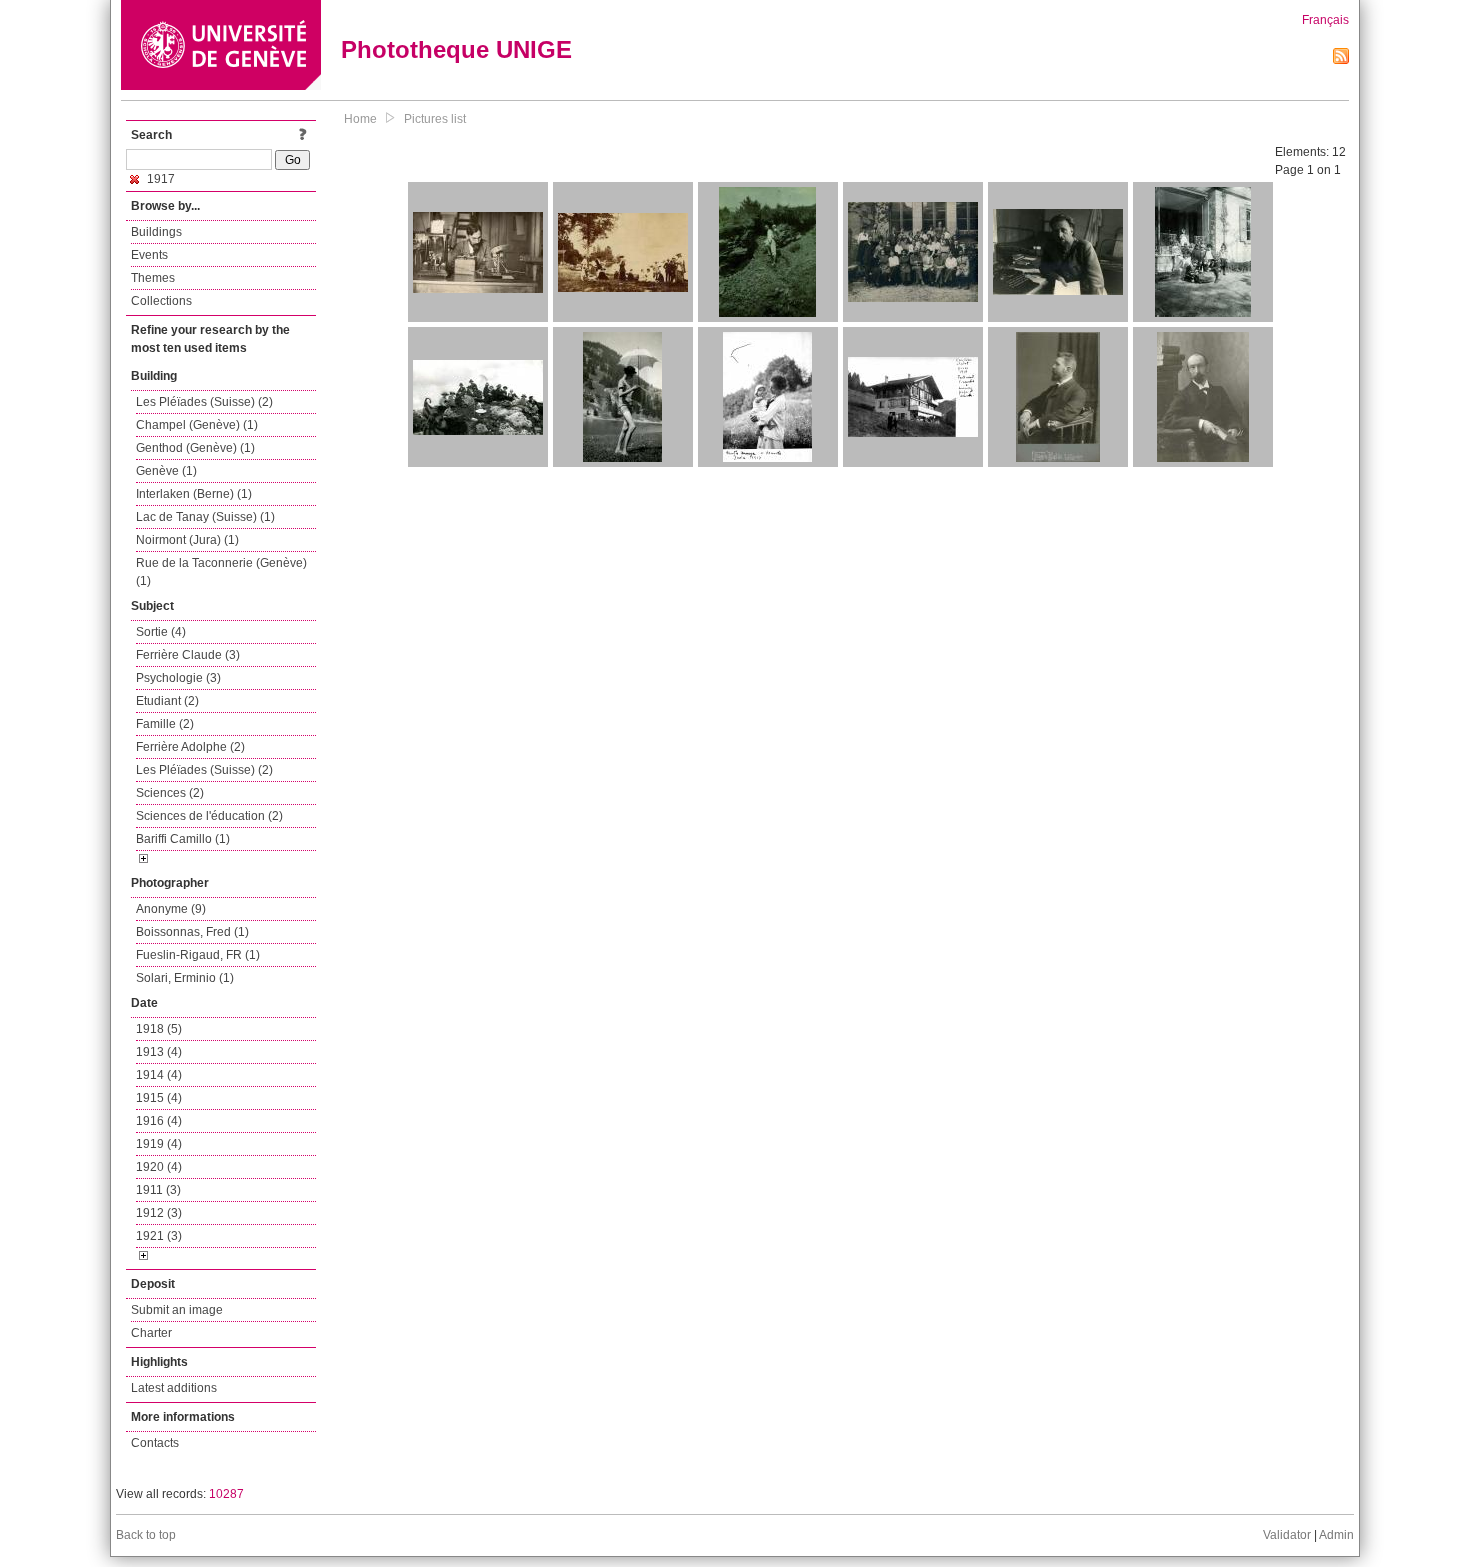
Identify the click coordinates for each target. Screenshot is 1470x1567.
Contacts (155, 1443)
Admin (1336, 1535)
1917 (159, 179)
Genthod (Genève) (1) (195, 448)
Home (360, 119)
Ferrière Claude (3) (188, 655)
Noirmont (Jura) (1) (187, 540)
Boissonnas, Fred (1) (192, 932)
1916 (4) (159, 1121)
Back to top (146, 1535)
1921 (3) (159, 1236)
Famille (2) (165, 724)
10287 (226, 1494)
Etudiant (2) (167, 701)
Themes (153, 278)
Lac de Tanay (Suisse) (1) (205, 517)
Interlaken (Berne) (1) (194, 494)
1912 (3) (159, 1213)
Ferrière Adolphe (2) (190, 747)
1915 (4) (159, 1098)
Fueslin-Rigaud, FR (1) (198, 955)
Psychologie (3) (178, 678)
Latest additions (174, 1388)
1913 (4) (159, 1052)
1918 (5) (159, 1029)
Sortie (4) (161, 632)
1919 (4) (159, 1144)
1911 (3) (158, 1190)
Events (149, 255)
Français (1325, 20)
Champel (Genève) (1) (197, 425)
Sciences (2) (170, 793)
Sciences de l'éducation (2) (209, 816)
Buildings (156, 232)
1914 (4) (159, 1075)
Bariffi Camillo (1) (183, 839)
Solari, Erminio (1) (185, 978)
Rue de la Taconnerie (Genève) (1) (221, 572)
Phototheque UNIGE (456, 49)
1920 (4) (159, 1167)
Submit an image (177, 1310)
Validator (1287, 1535)
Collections (161, 301)
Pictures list (435, 119)
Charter (151, 1333)
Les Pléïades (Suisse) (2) (204, 402)
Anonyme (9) (171, 909)
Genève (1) (166, 471)
